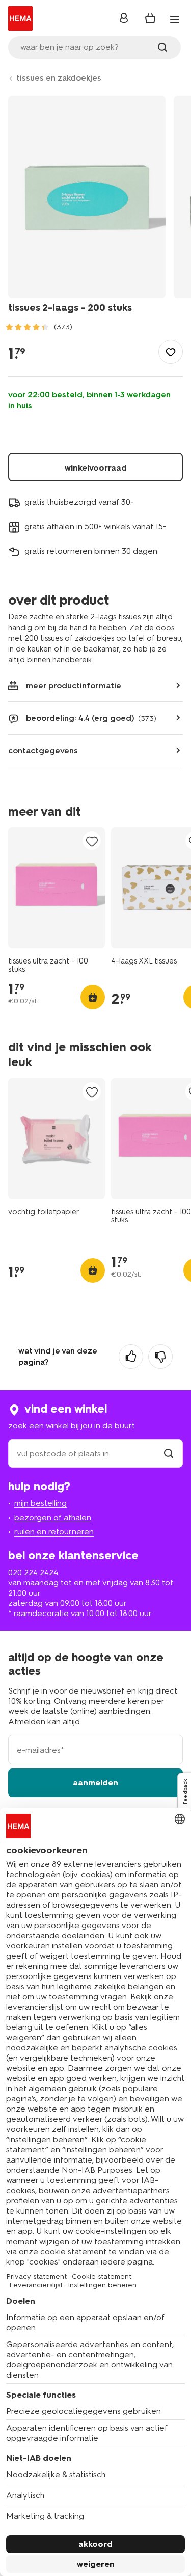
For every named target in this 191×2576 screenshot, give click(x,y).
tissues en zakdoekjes (59, 78)
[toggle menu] (175, 19)
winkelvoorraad (96, 468)
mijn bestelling (40, 1503)
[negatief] (160, 1357)
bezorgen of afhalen (53, 1517)
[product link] (57, 888)
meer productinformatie (74, 685)
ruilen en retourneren (54, 1532)
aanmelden (95, 1783)
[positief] (131, 1357)
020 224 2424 (33, 1572)
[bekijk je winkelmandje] (150, 18)
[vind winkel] (169, 1454)
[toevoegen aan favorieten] (171, 352)
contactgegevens (43, 751)
